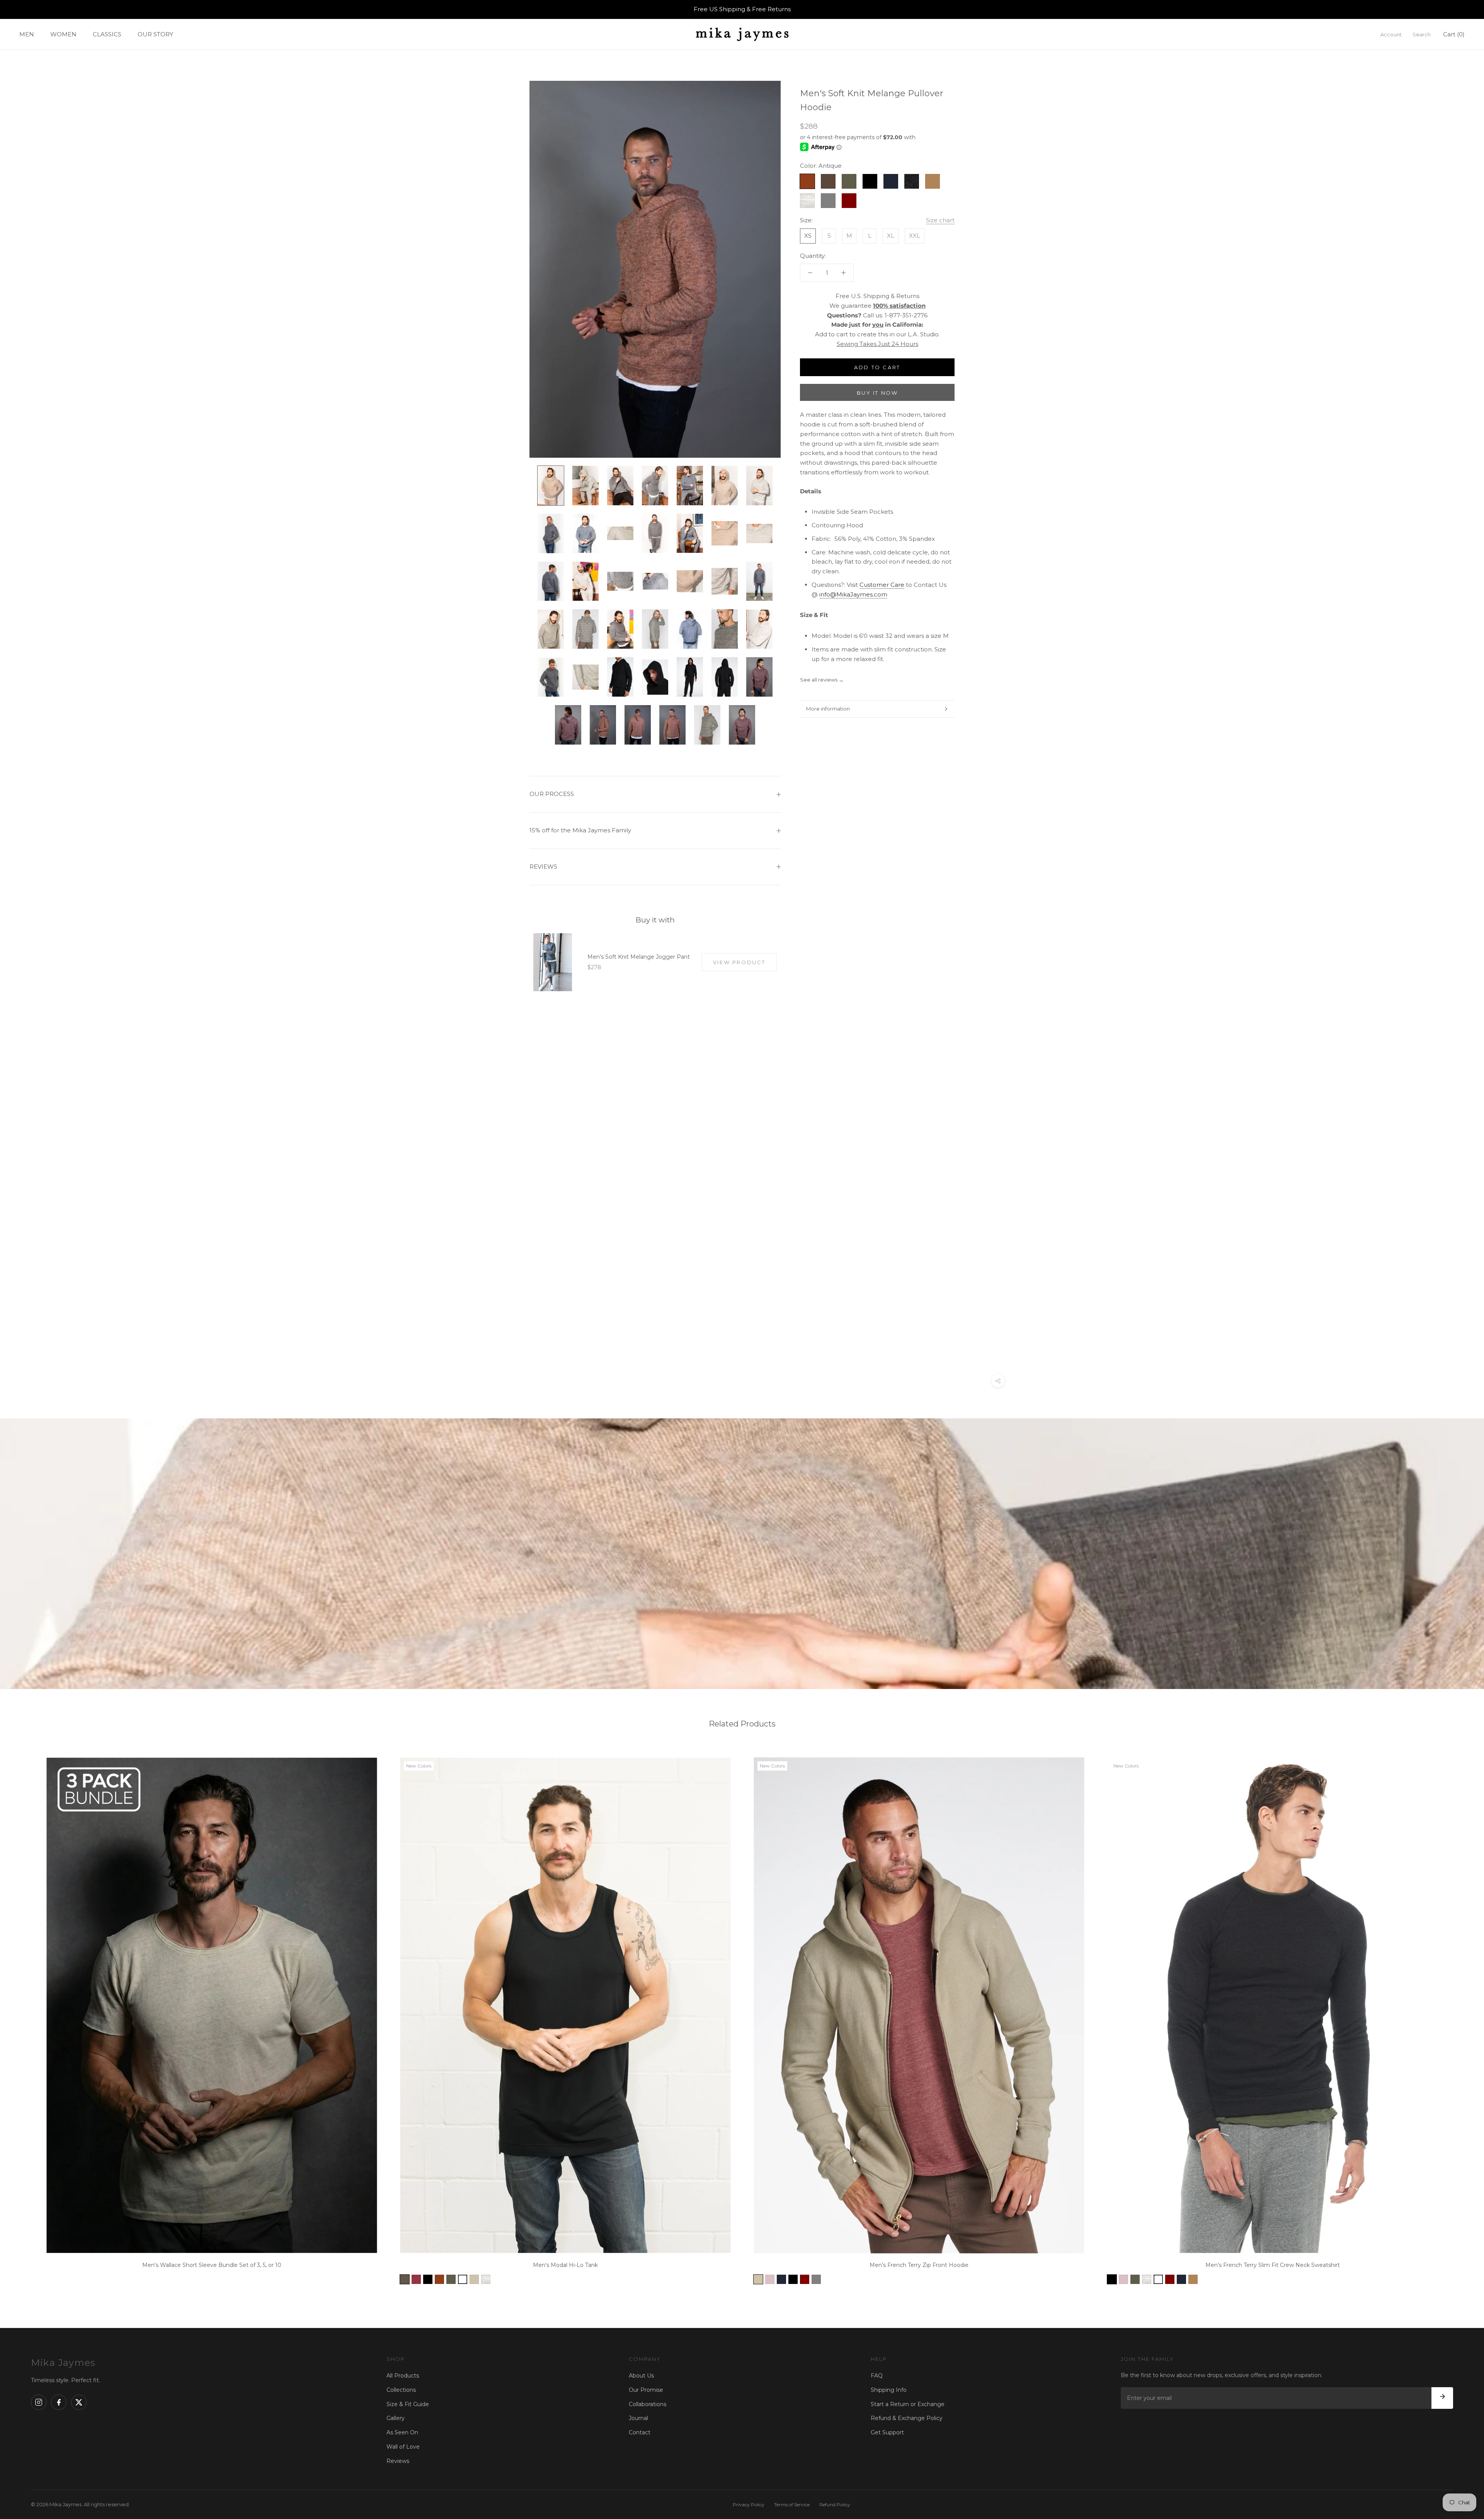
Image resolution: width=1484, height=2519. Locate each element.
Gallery (396, 2418)
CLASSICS (107, 34)
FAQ (877, 2376)
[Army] (451, 2279)
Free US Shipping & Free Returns (742, 9)
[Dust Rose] (770, 2279)
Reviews (398, 2461)
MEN (27, 34)
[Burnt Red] (416, 2279)
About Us (641, 2376)
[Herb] (405, 2279)
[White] (463, 2279)
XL (891, 236)
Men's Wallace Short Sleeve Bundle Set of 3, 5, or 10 (212, 2265)
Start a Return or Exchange (908, 2404)
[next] (1460, 2018)
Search (1422, 34)
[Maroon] (805, 2279)
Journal (638, 2418)
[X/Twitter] (79, 2402)
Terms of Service (792, 2505)
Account (1391, 34)
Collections (401, 2390)
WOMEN (63, 34)
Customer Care (882, 585)
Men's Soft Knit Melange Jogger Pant (639, 957)
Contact (640, 2432)
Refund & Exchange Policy (907, 2418)
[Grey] (816, 2279)
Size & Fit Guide (408, 2404)
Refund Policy (835, 2505)
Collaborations (648, 2404)
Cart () (1454, 34)
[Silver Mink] (474, 2279)
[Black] (428, 2279)
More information (828, 709)
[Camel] (1193, 2279)
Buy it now (877, 393)
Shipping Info (889, 2390)
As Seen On (402, 2432)
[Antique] (439, 2279)
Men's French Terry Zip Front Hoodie (919, 2265)
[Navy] (781, 2279)
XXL (915, 236)
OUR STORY (155, 34)
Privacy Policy (749, 2505)
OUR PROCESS (552, 794)
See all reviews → (822, 680)
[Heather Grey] (486, 2279)
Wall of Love (403, 2447)
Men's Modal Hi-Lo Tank (565, 2265)
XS (808, 236)
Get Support (887, 2432)
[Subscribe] (1442, 2398)
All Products (403, 2376)
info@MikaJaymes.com (853, 594)
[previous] (24, 2018)
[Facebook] (59, 2402)
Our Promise (646, 2390)
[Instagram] (39, 2402)
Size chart (940, 220)
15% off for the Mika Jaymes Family (580, 830)
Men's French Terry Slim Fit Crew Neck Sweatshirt (1273, 2265)
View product (739, 962)
